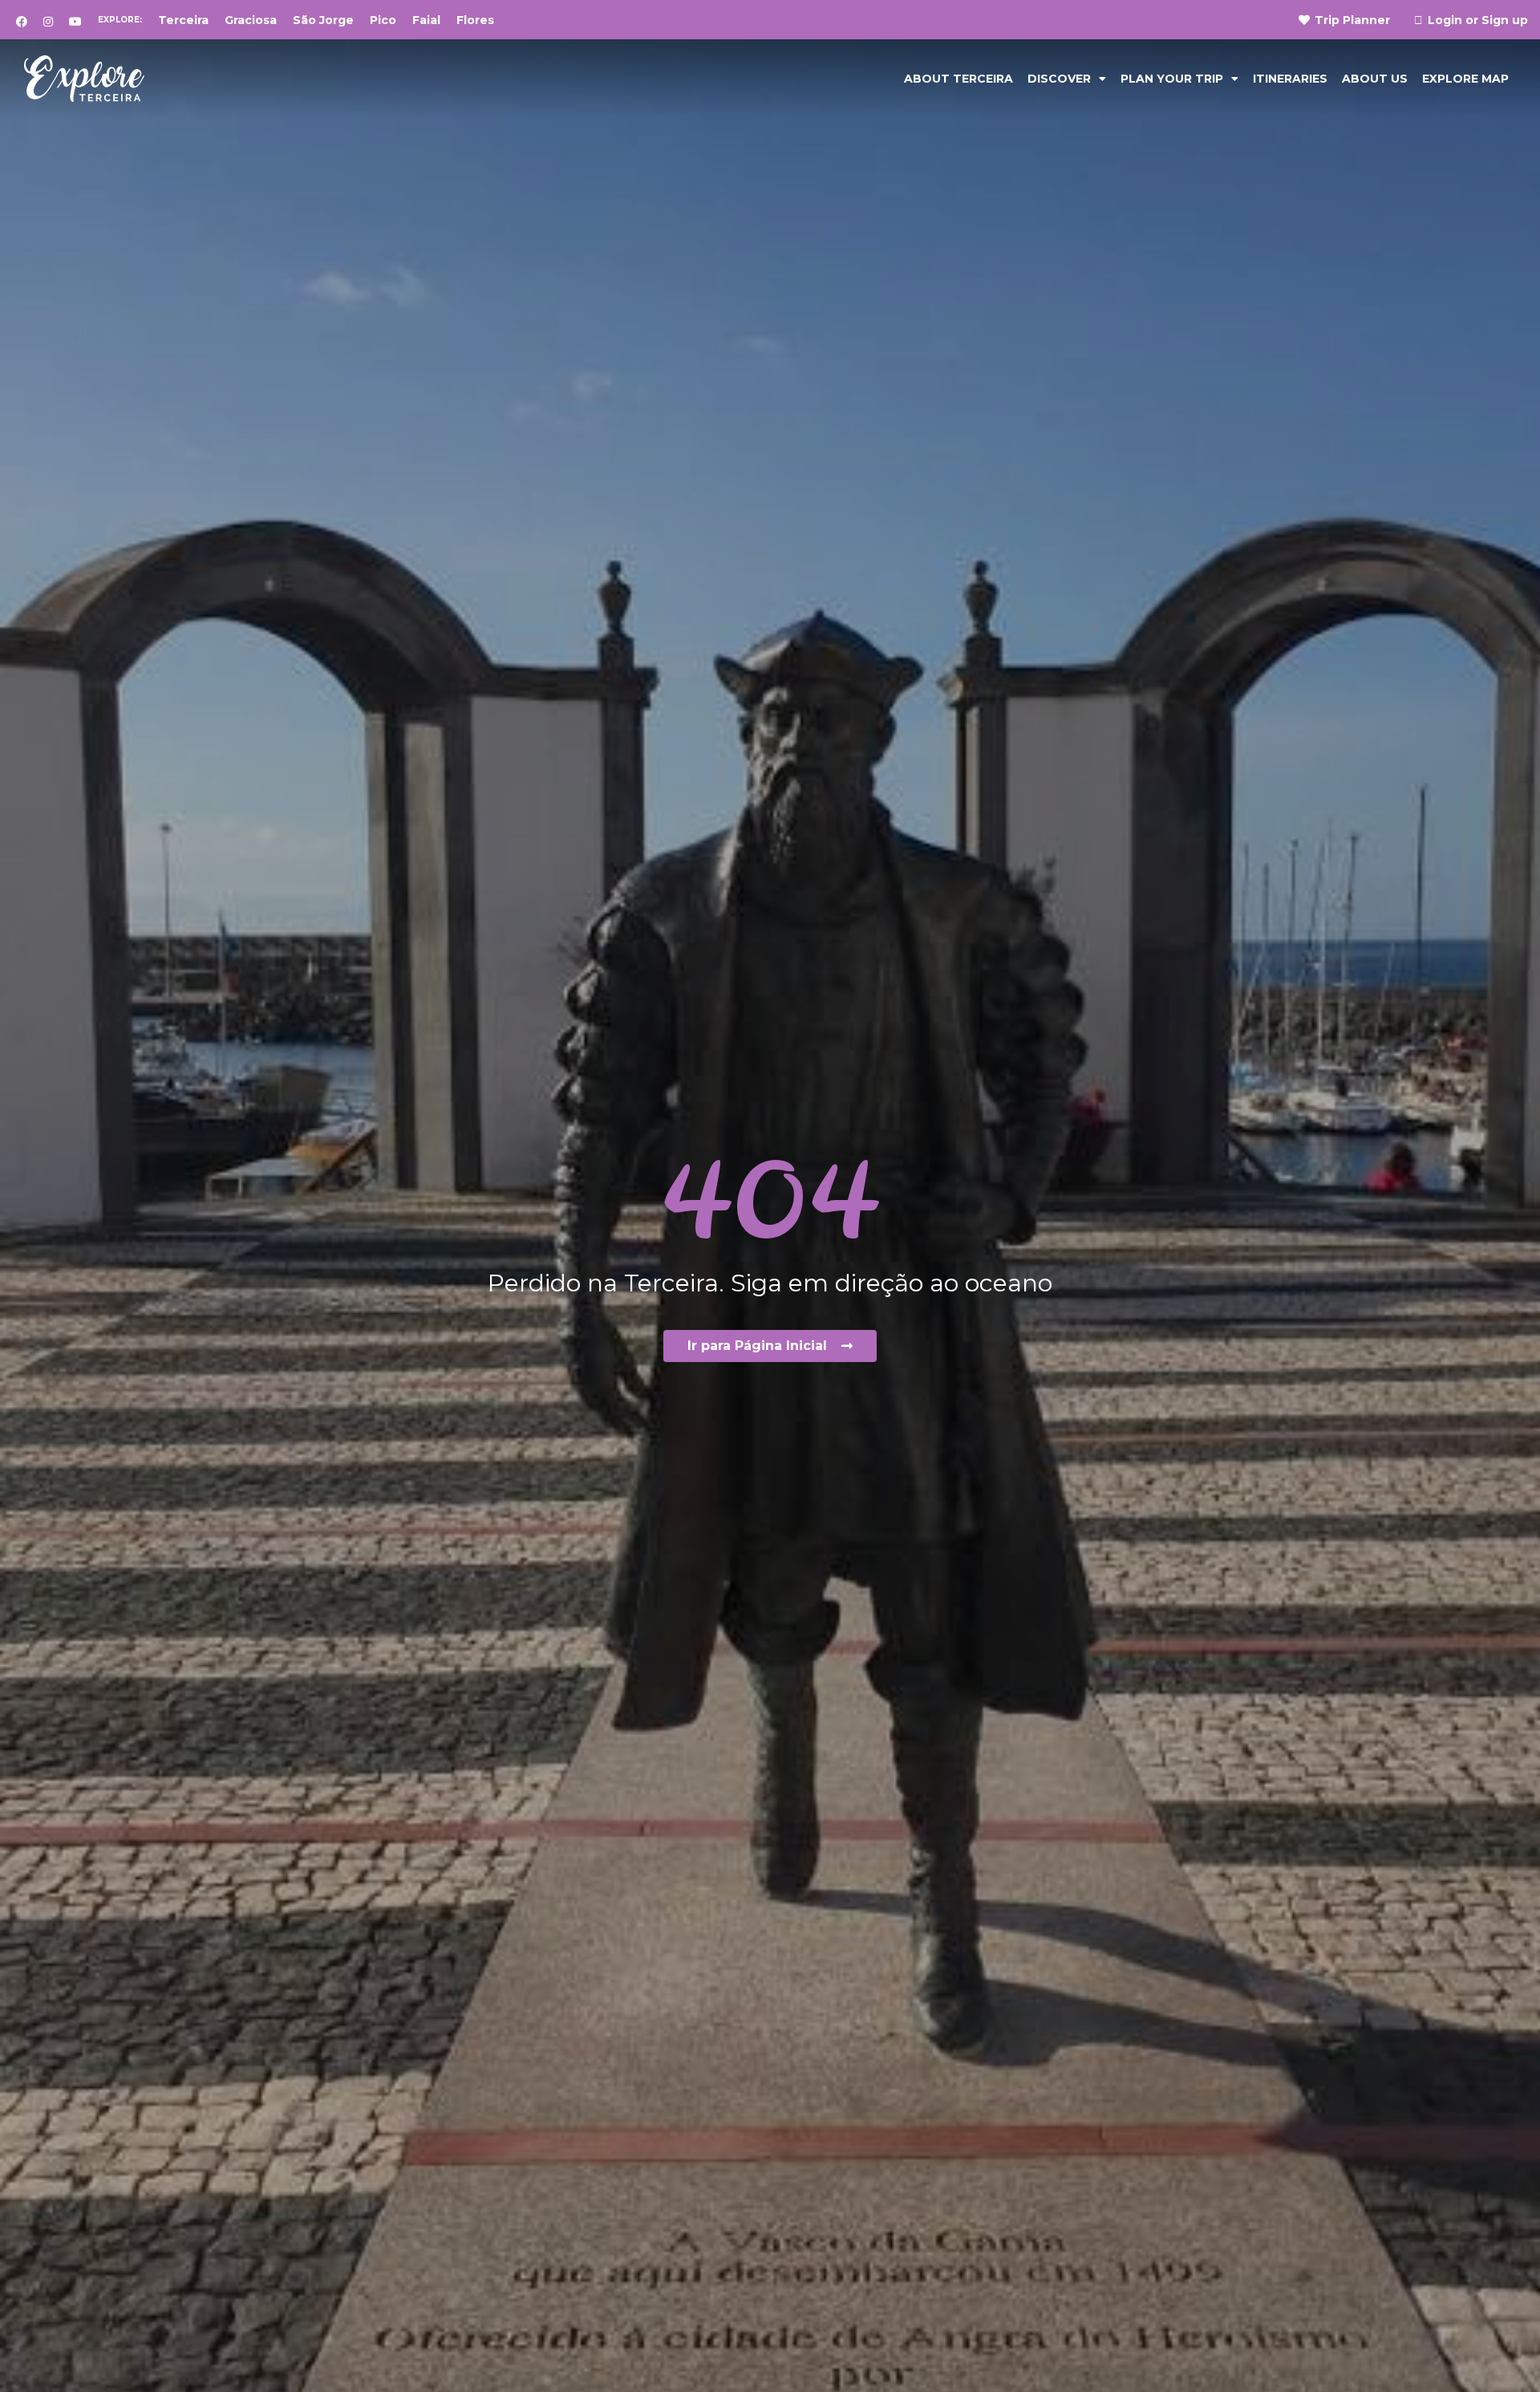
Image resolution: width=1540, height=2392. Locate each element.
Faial (426, 20)
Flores (475, 20)
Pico (383, 20)
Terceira (183, 20)
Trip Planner (1352, 20)
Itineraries (1290, 79)
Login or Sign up (1478, 20)
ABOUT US (1375, 79)
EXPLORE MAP (1465, 79)
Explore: (120, 20)
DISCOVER (1059, 79)
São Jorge (323, 20)
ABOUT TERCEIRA (958, 79)
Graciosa (251, 20)
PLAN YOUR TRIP (1172, 79)
